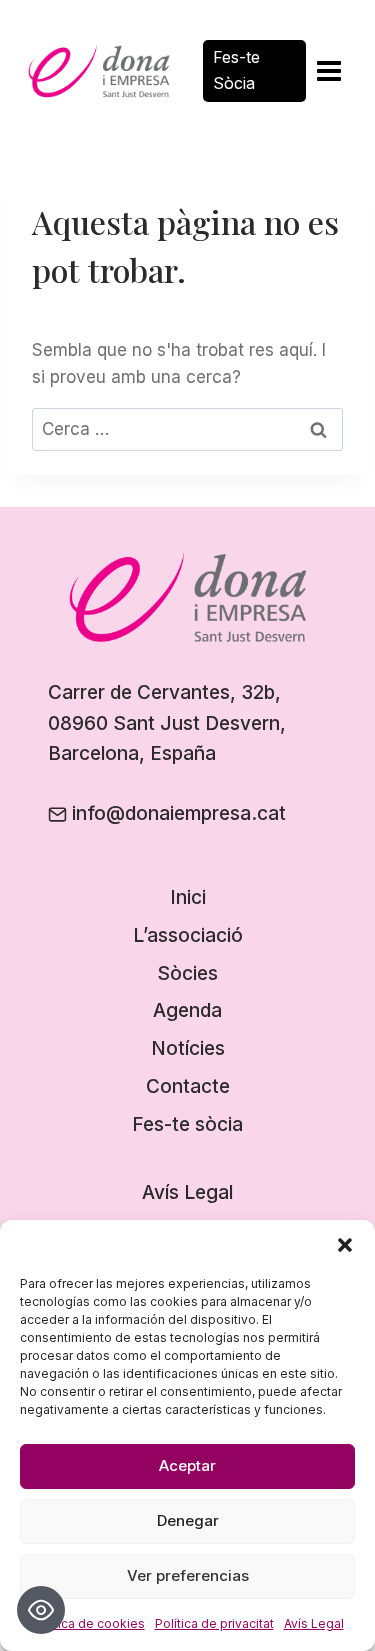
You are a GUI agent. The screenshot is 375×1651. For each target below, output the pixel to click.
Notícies (188, 1048)
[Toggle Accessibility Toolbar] (41, 1610)
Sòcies (187, 973)
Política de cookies (88, 1623)
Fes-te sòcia (187, 1124)
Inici (188, 897)
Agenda (187, 1010)
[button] (345, 1245)
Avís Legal (314, 1623)
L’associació (188, 935)
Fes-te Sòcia (236, 70)
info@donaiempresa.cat (179, 813)
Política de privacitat (214, 1623)
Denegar (188, 1520)
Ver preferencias (188, 1575)
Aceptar (187, 1465)
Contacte (188, 1086)
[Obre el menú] (328, 70)
